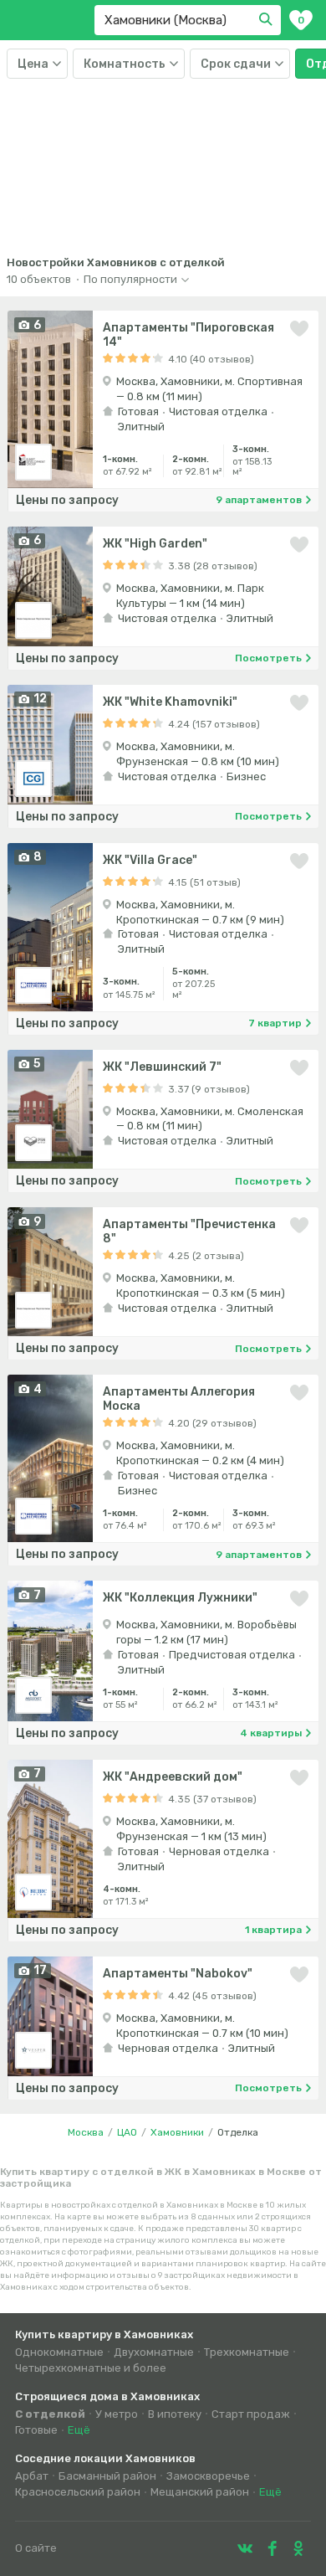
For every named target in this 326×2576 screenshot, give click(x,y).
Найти (268, 20)
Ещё (79, 2430)
